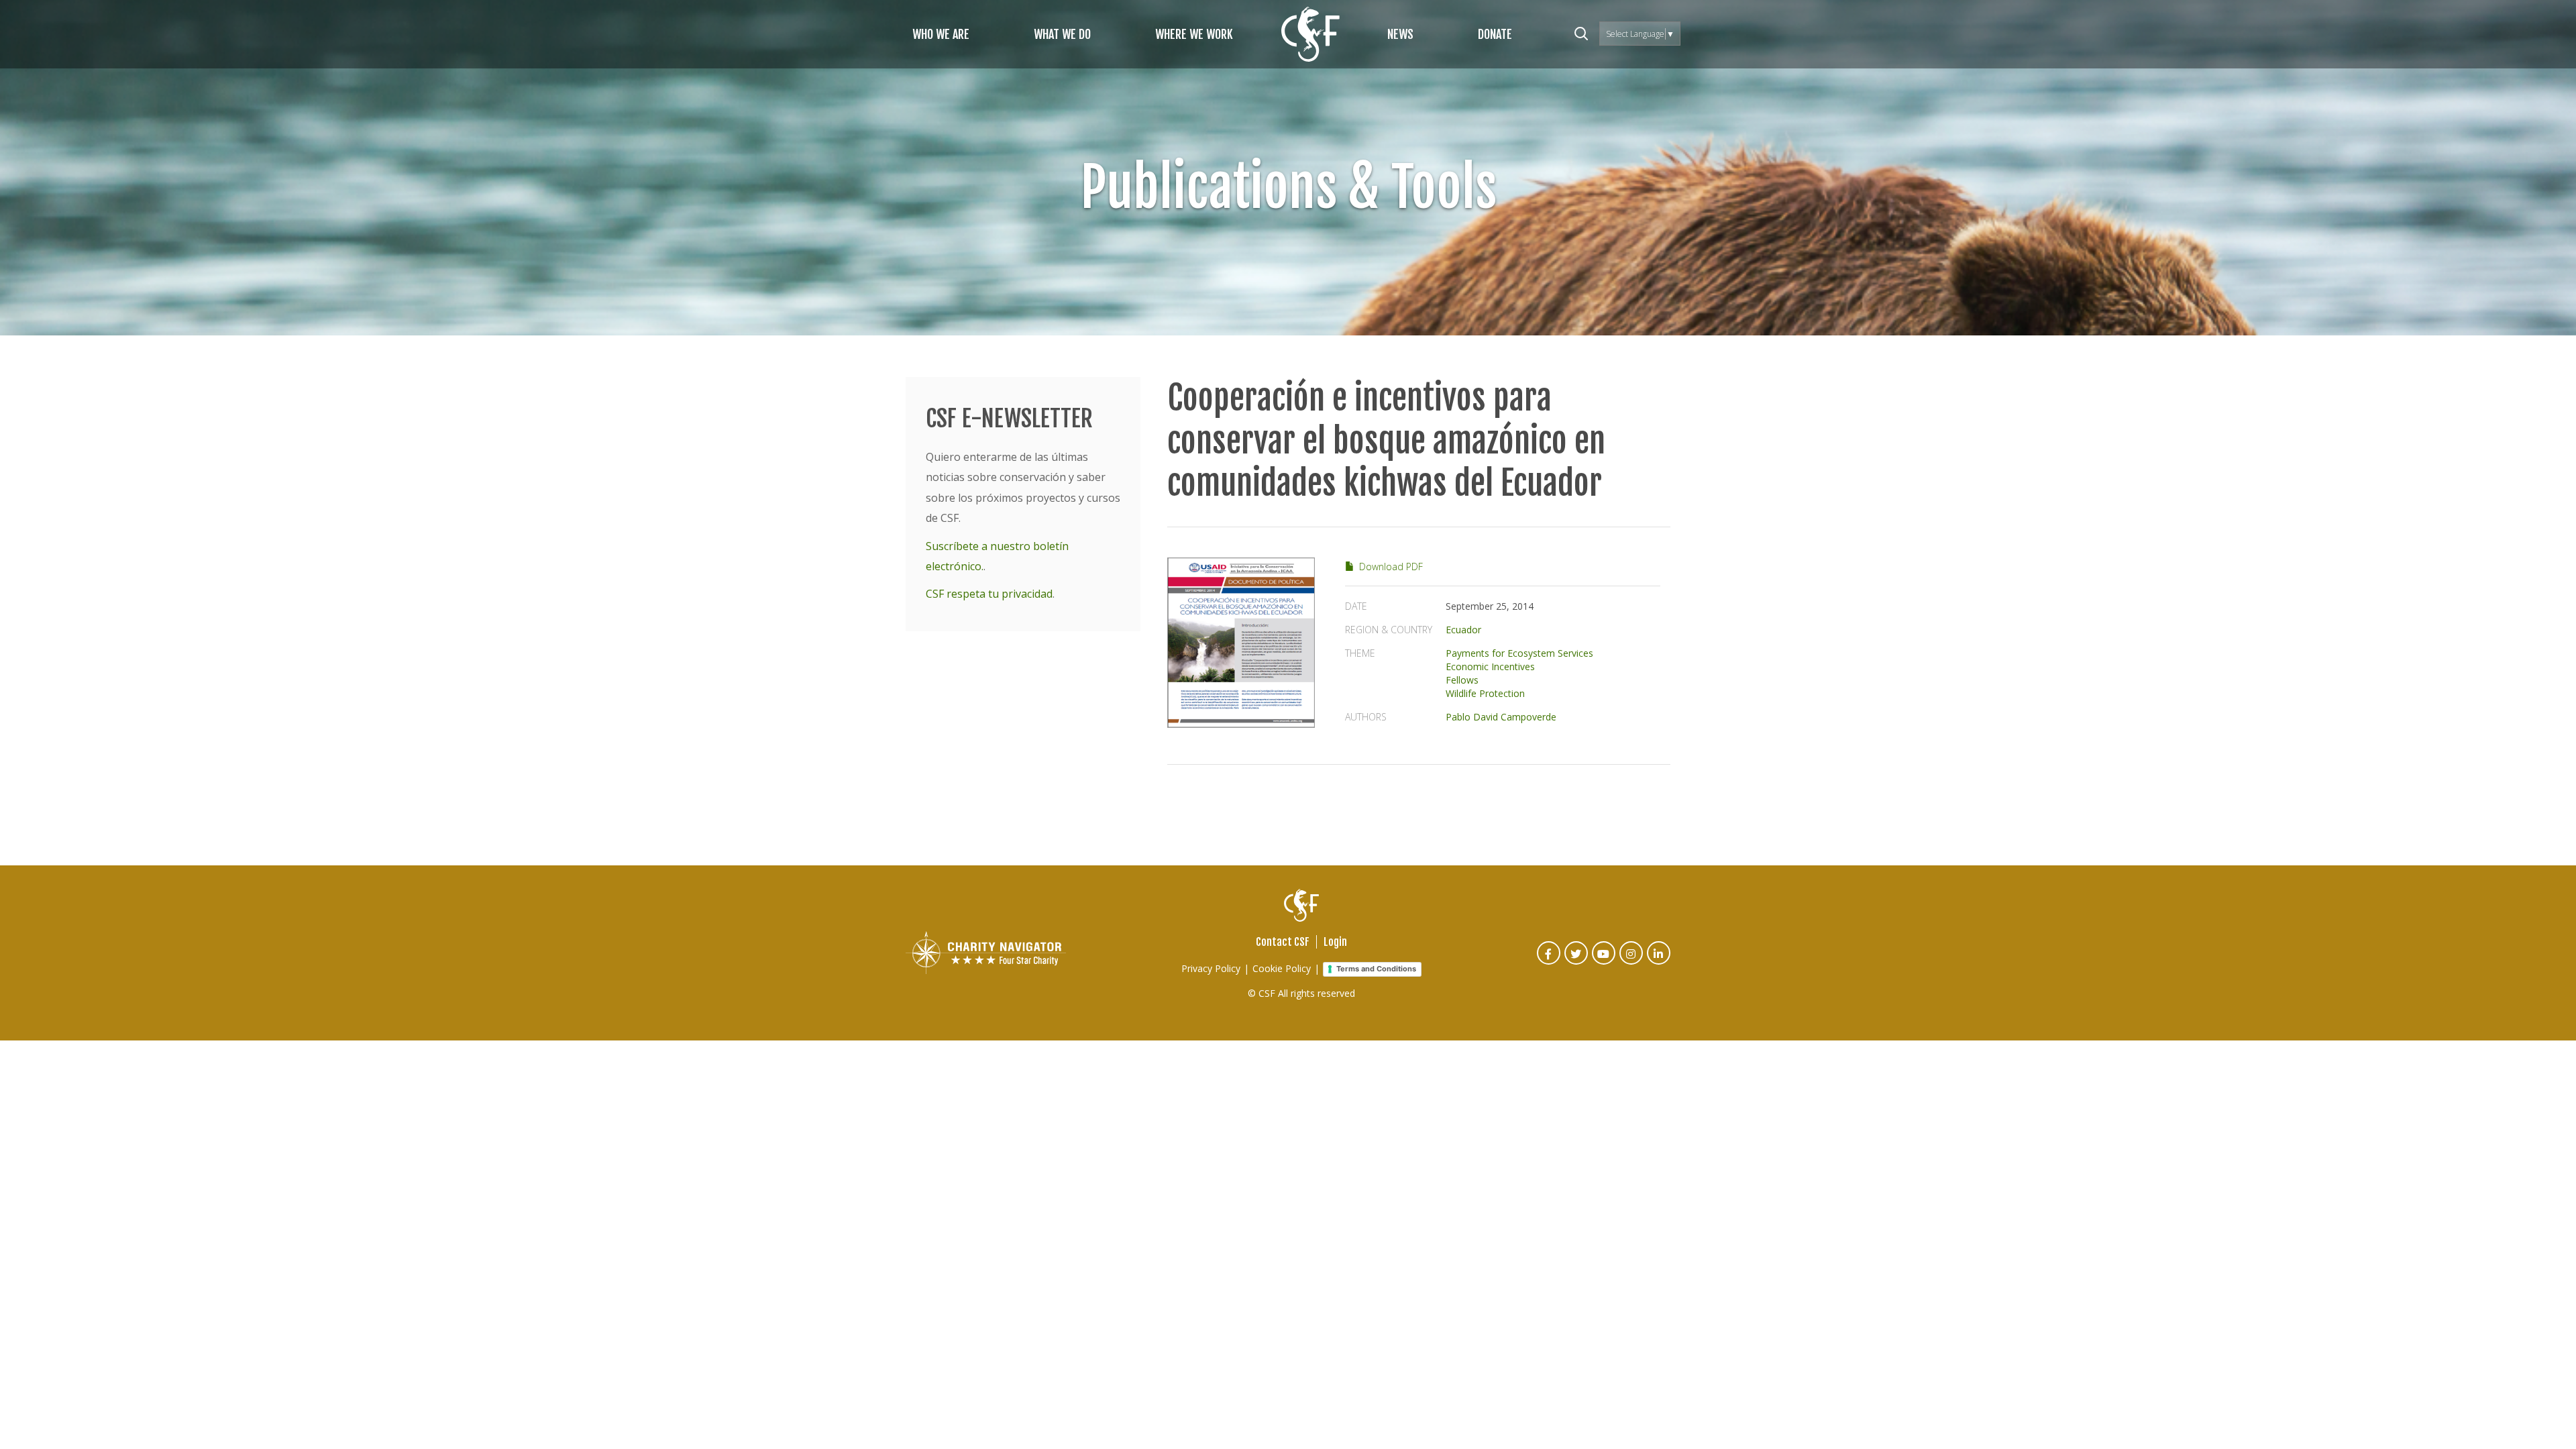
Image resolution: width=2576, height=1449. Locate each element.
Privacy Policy (1211, 968)
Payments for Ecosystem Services (1519, 653)
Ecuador (1463, 630)
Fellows (1462, 680)
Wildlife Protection (1485, 693)
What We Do (1062, 34)
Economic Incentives (1490, 666)
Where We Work (1194, 34)
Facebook (1549, 962)
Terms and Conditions (1376, 969)
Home (1310, 34)
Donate (1495, 34)
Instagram (1632, 962)
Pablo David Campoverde (1501, 717)
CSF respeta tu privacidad (989, 594)
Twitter (1577, 962)
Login (1335, 942)
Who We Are (941, 34)
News (1400, 34)
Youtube (1604, 962)
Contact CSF (1283, 942)
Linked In (1659, 962)
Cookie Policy (1282, 968)
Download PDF (1391, 567)
